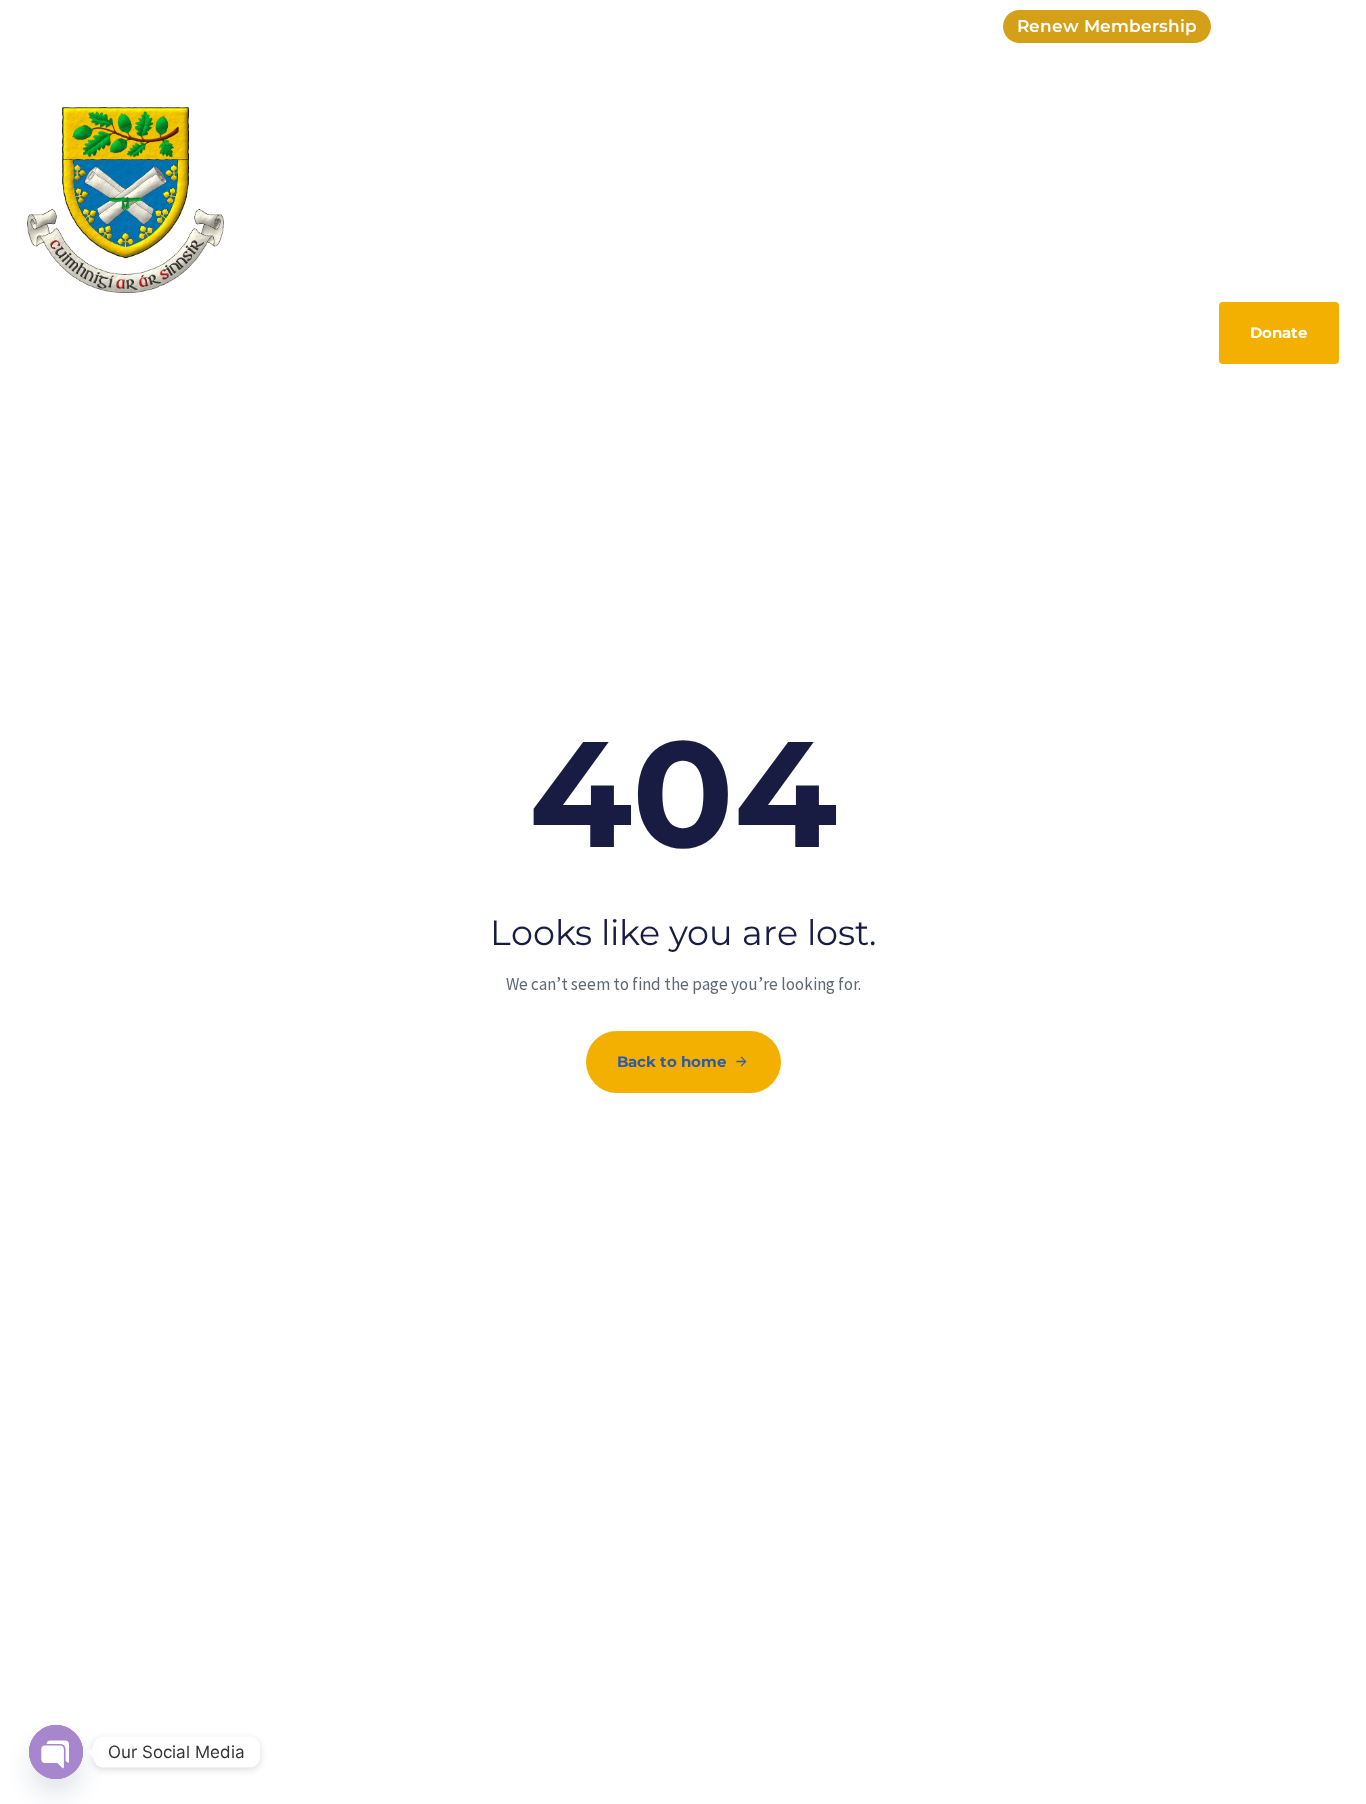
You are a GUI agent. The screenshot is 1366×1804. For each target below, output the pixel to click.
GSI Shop (550, 167)
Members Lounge (1104, 167)
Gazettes (880, 167)
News (798, 167)
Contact (1295, 167)
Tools (1217, 167)
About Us (453, 167)
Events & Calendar (681, 167)
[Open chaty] (56, 1752)
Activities (976, 167)
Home (367, 167)
